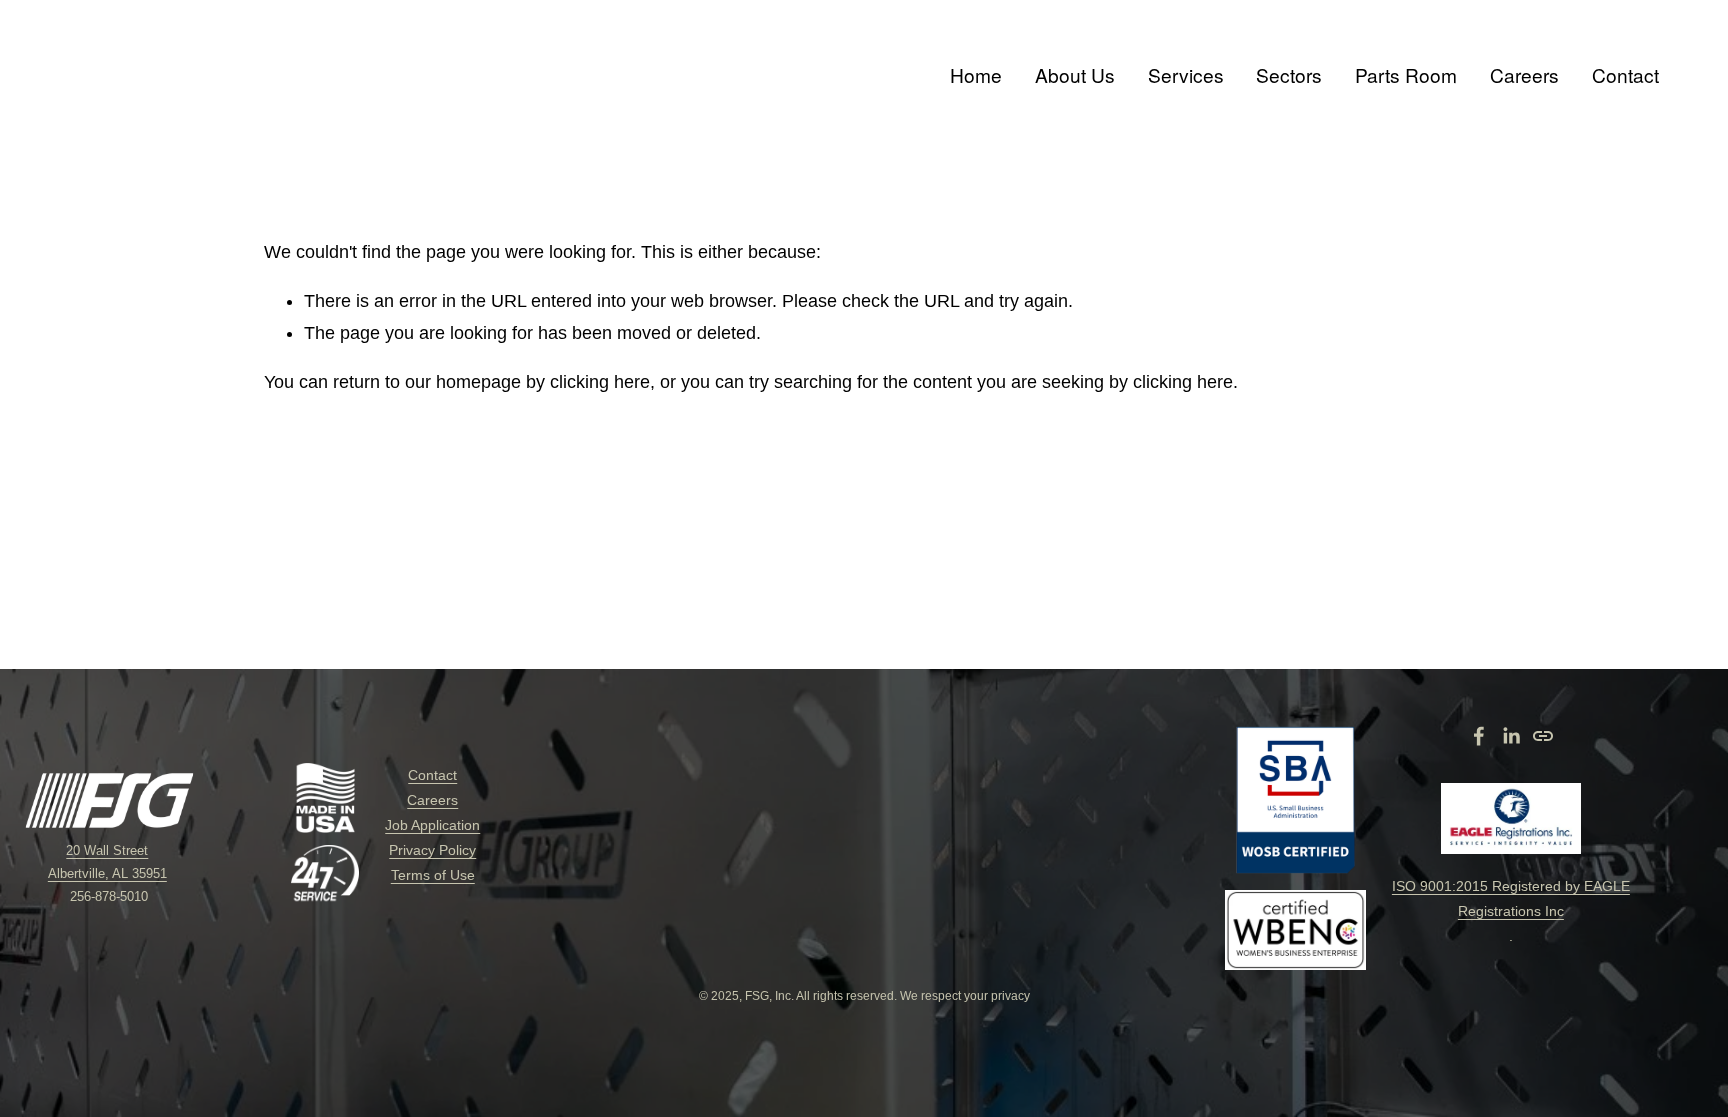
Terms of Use (433, 875)
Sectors (1289, 74)
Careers (1524, 74)
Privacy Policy (432, 850)
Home (976, 74)
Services (1186, 74)
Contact (1625, 74)
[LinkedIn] (1511, 736)
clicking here (600, 382)
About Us (1075, 74)
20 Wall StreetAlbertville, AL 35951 (107, 862)
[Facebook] (1479, 736)
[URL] (1543, 736)
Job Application (432, 825)
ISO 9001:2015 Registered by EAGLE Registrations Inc (1511, 898)
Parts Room (1406, 74)
